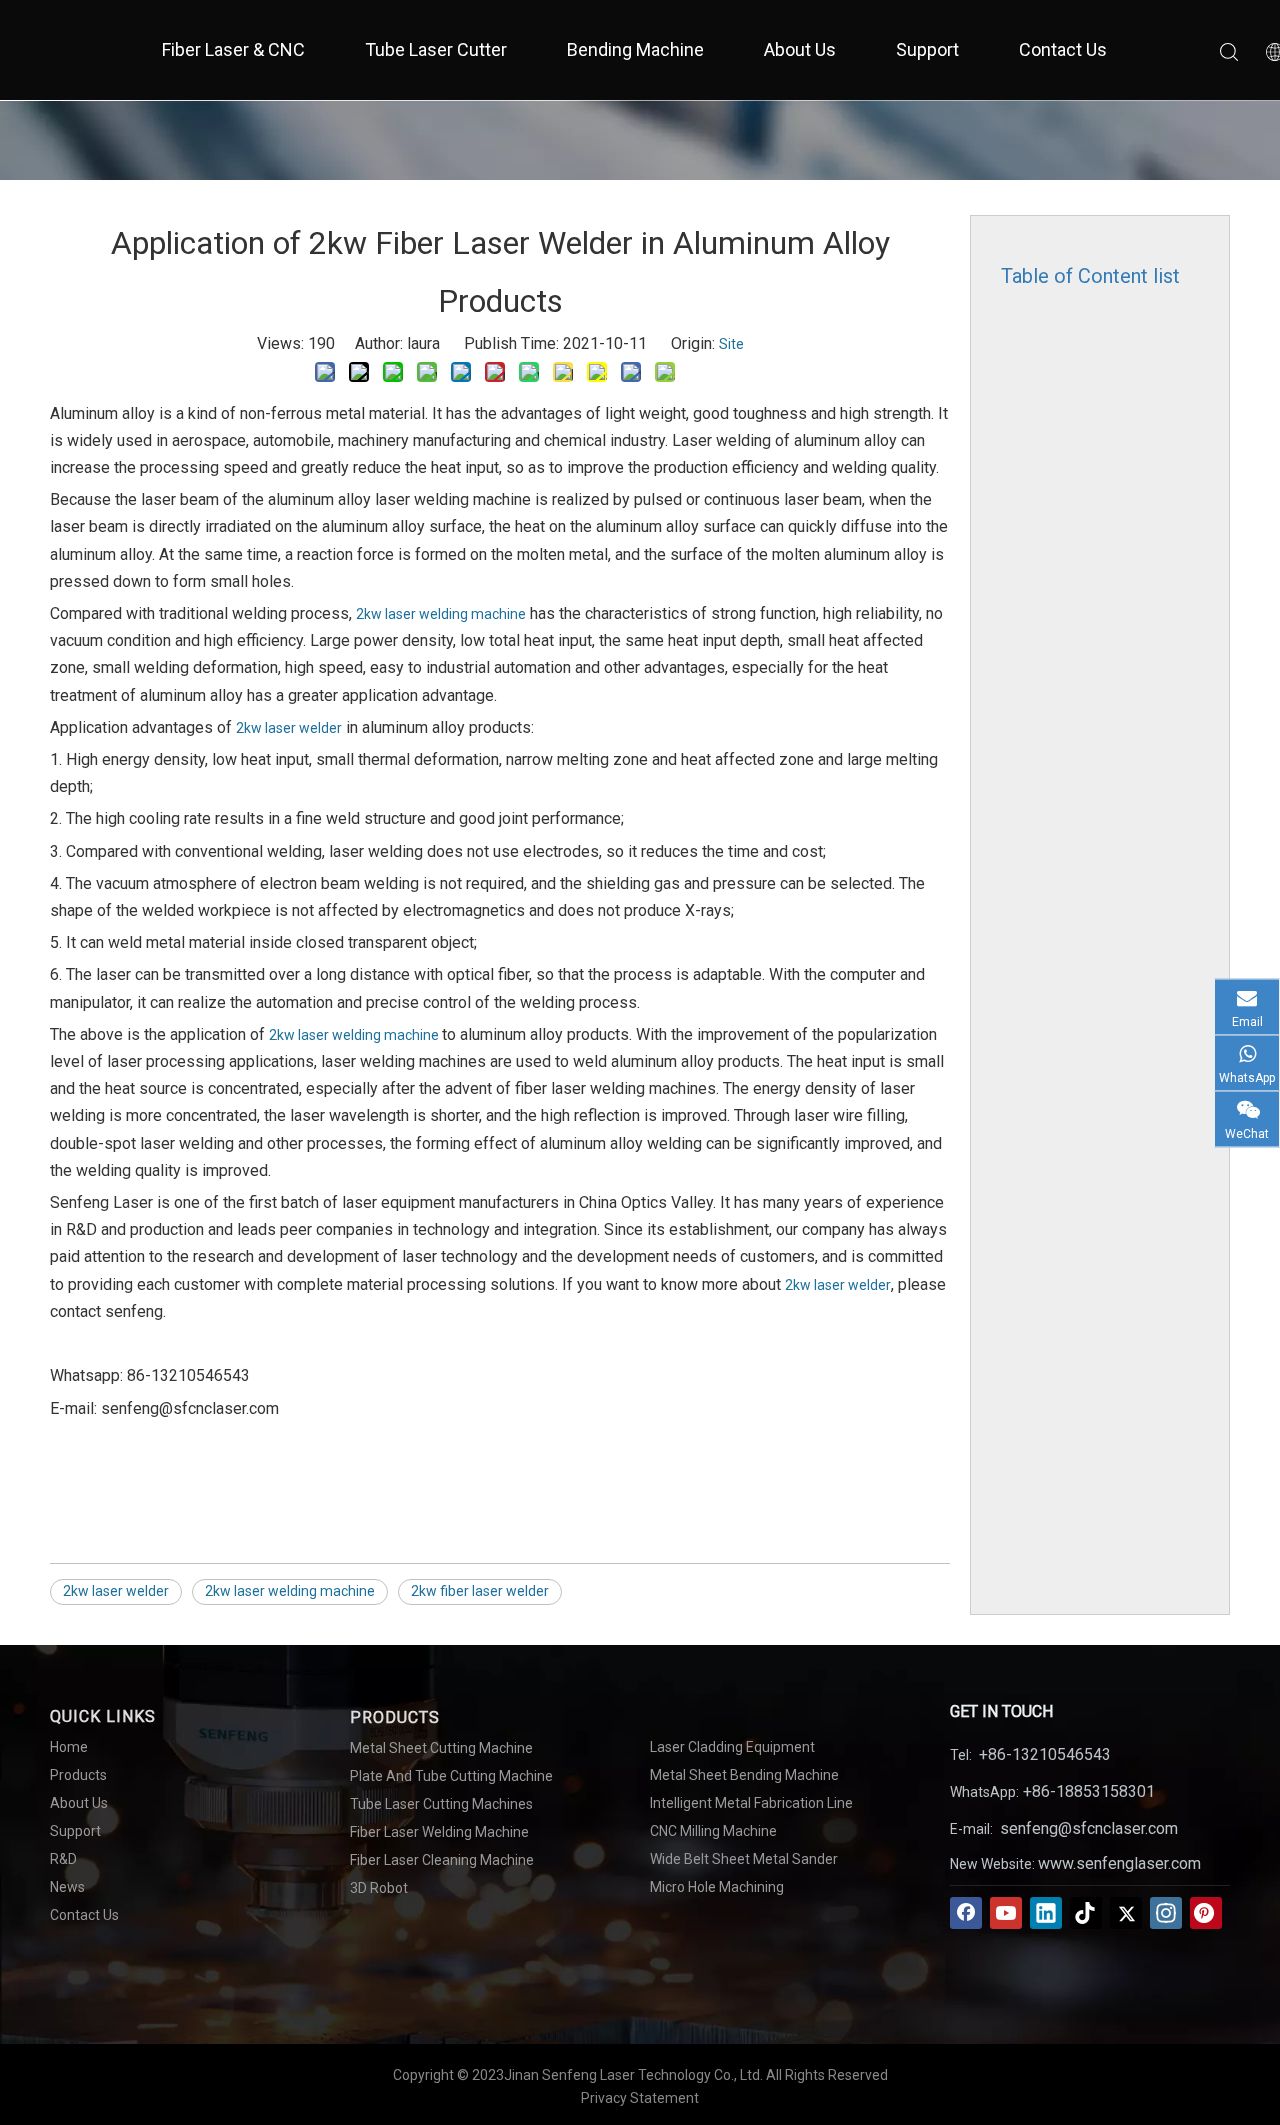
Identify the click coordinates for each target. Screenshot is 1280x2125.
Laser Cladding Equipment (732, 1747)
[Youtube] (1006, 1913)
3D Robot (379, 1888)
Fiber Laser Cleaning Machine (442, 1860)
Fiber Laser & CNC (233, 49)
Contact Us (1063, 49)
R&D (63, 1859)
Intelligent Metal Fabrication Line (751, 1803)
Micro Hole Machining (717, 1887)
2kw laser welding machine (441, 614)
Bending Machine (635, 49)
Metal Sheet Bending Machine (744, 1775)
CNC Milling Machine (713, 1831)
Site (731, 344)
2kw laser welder (289, 728)
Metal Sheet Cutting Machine (441, 1748)
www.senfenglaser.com (1119, 1863)
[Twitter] (1126, 1913)
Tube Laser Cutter (436, 49)
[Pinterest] (1206, 1913)
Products (78, 1775)
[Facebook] (966, 1913)
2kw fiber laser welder (480, 1591)
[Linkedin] (1046, 1913)
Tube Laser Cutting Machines (441, 1804)
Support (927, 49)
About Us (800, 49)
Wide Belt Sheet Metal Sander (744, 1859)
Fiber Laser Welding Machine (439, 1832)
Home (69, 1747)
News (67, 1887)
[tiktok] (1086, 1913)
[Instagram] (1166, 1913)
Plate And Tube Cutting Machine (451, 1776)
